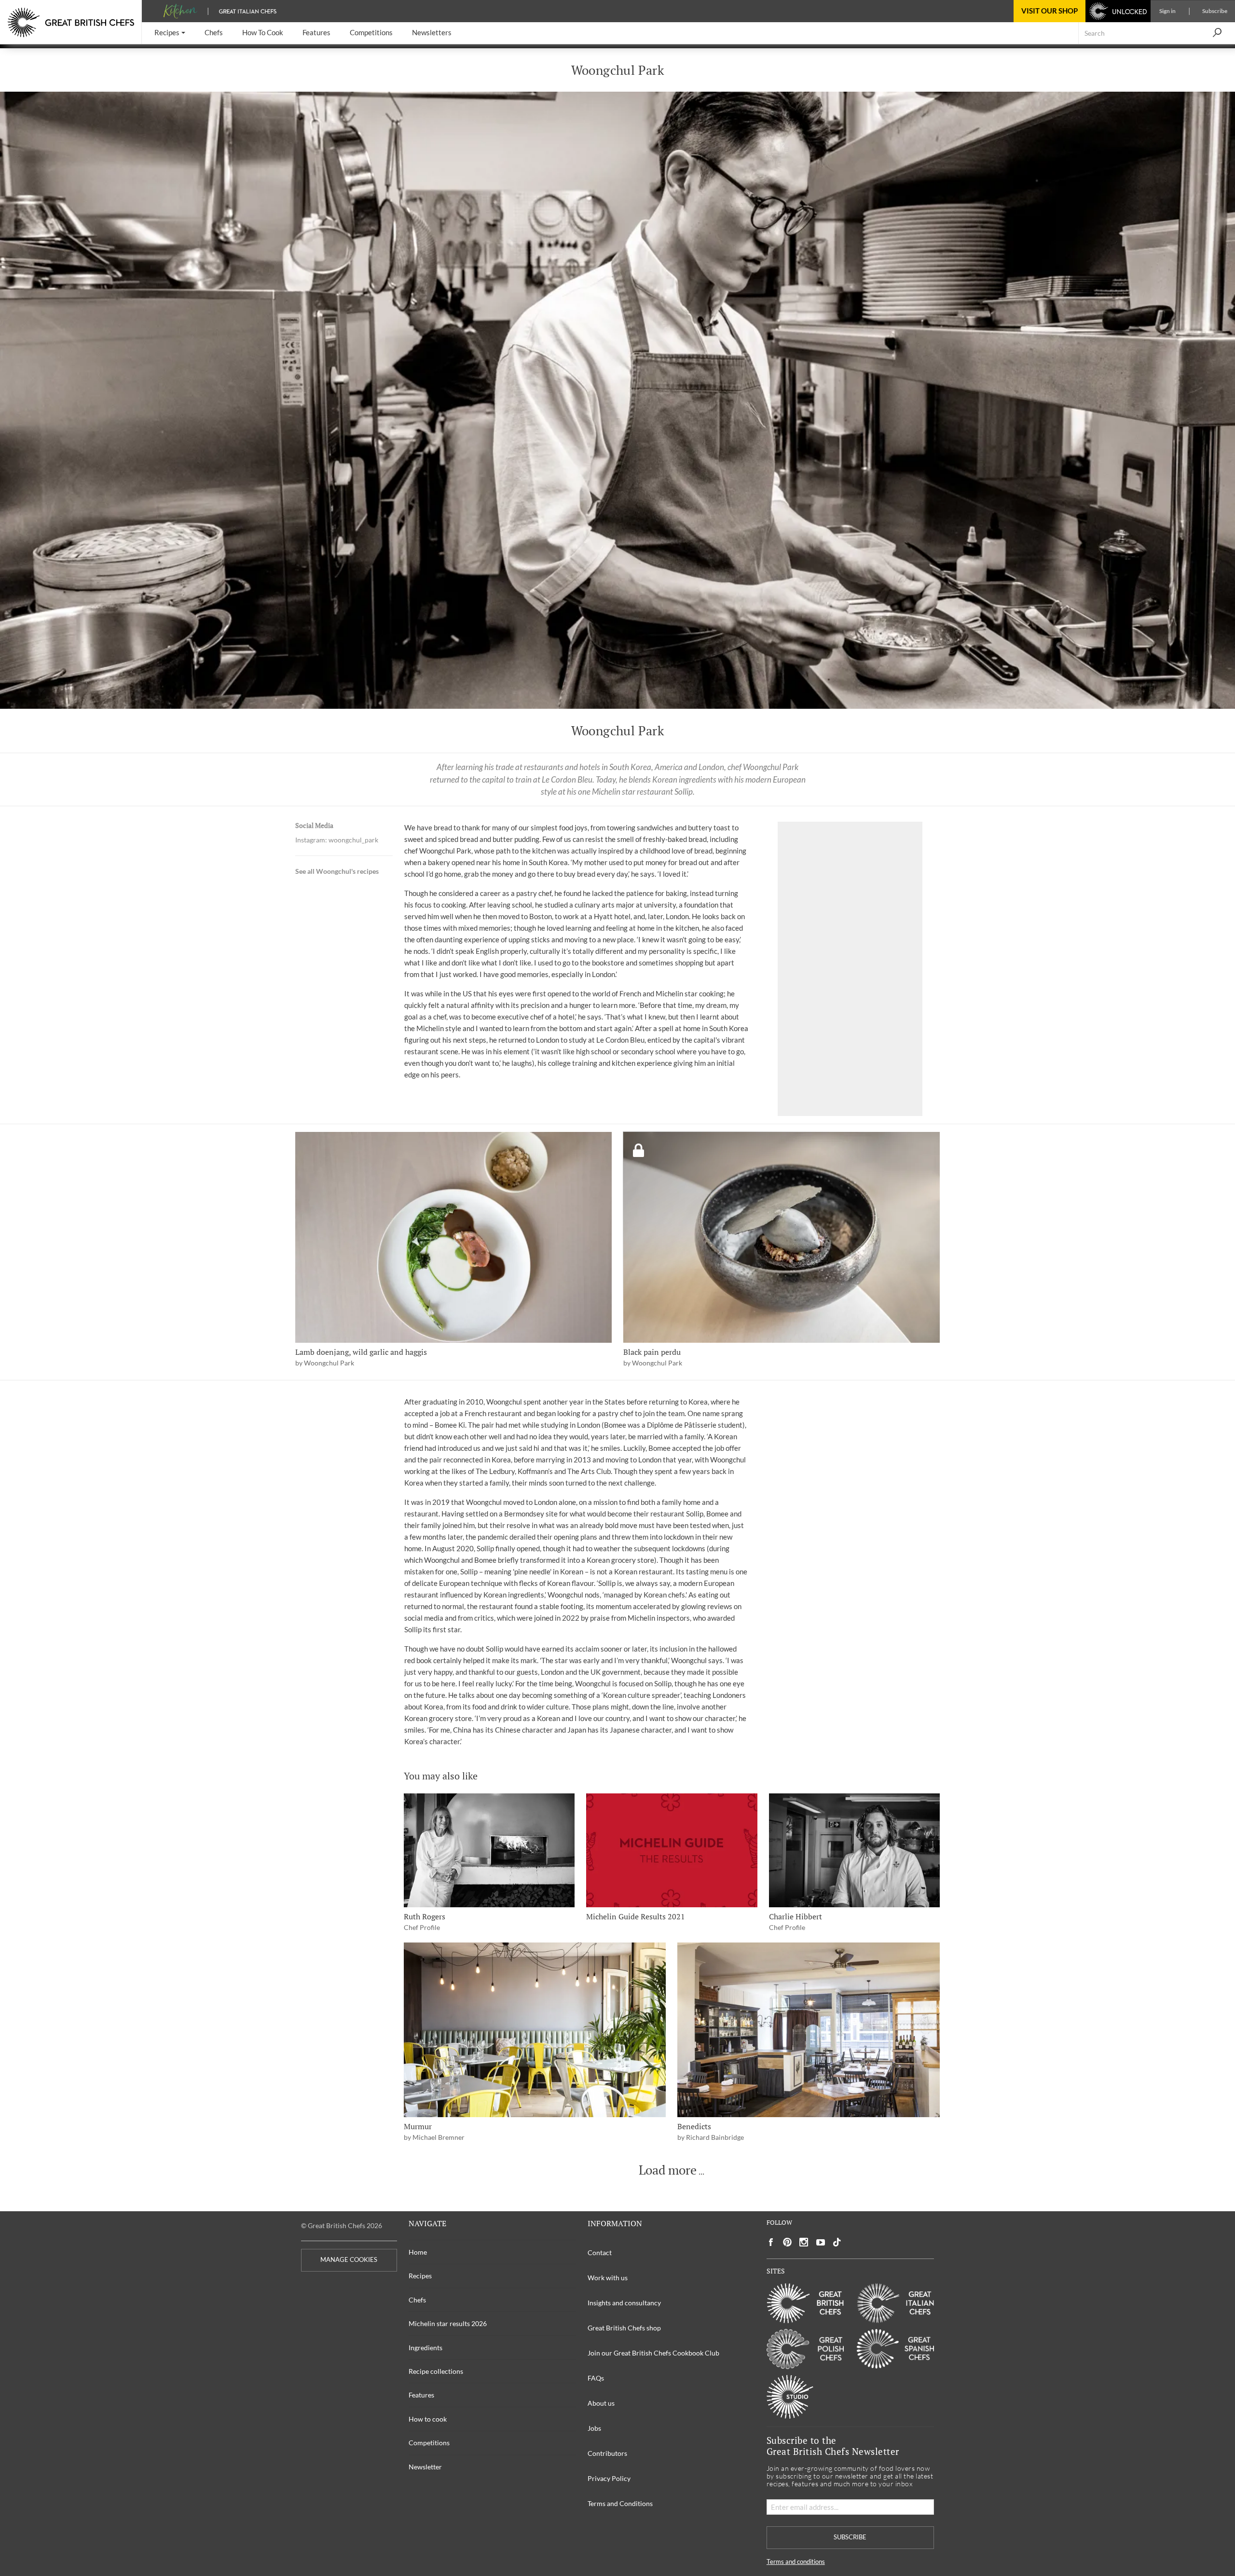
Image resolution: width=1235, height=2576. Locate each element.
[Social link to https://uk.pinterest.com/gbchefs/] (787, 2242)
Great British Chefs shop (624, 2328)
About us (601, 2403)
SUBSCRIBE (850, 2537)
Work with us (608, 2278)
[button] (170, 33)
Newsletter (425, 2467)
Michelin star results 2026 (448, 2323)
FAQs (596, 2378)
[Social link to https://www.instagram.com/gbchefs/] (804, 2242)
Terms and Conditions (620, 2503)
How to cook (428, 2419)
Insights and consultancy (624, 2303)
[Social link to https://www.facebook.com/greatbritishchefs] (771, 2242)
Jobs (594, 2428)
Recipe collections (436, 2371)
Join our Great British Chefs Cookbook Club (653, 2353)
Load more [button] (668, 2170)
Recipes (420, 2276)
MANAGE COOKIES (349, 2260)
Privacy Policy (609, 2478)
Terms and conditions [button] (796, 2562)
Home (418, 2252)
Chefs (417, 2300)
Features (421, 2395)
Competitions (429, 2443)
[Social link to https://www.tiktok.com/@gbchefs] (837, 2242)
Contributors (607, 2453)
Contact (600, 2252)
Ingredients (425, 2348)
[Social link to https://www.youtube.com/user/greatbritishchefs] (821, 2242)
